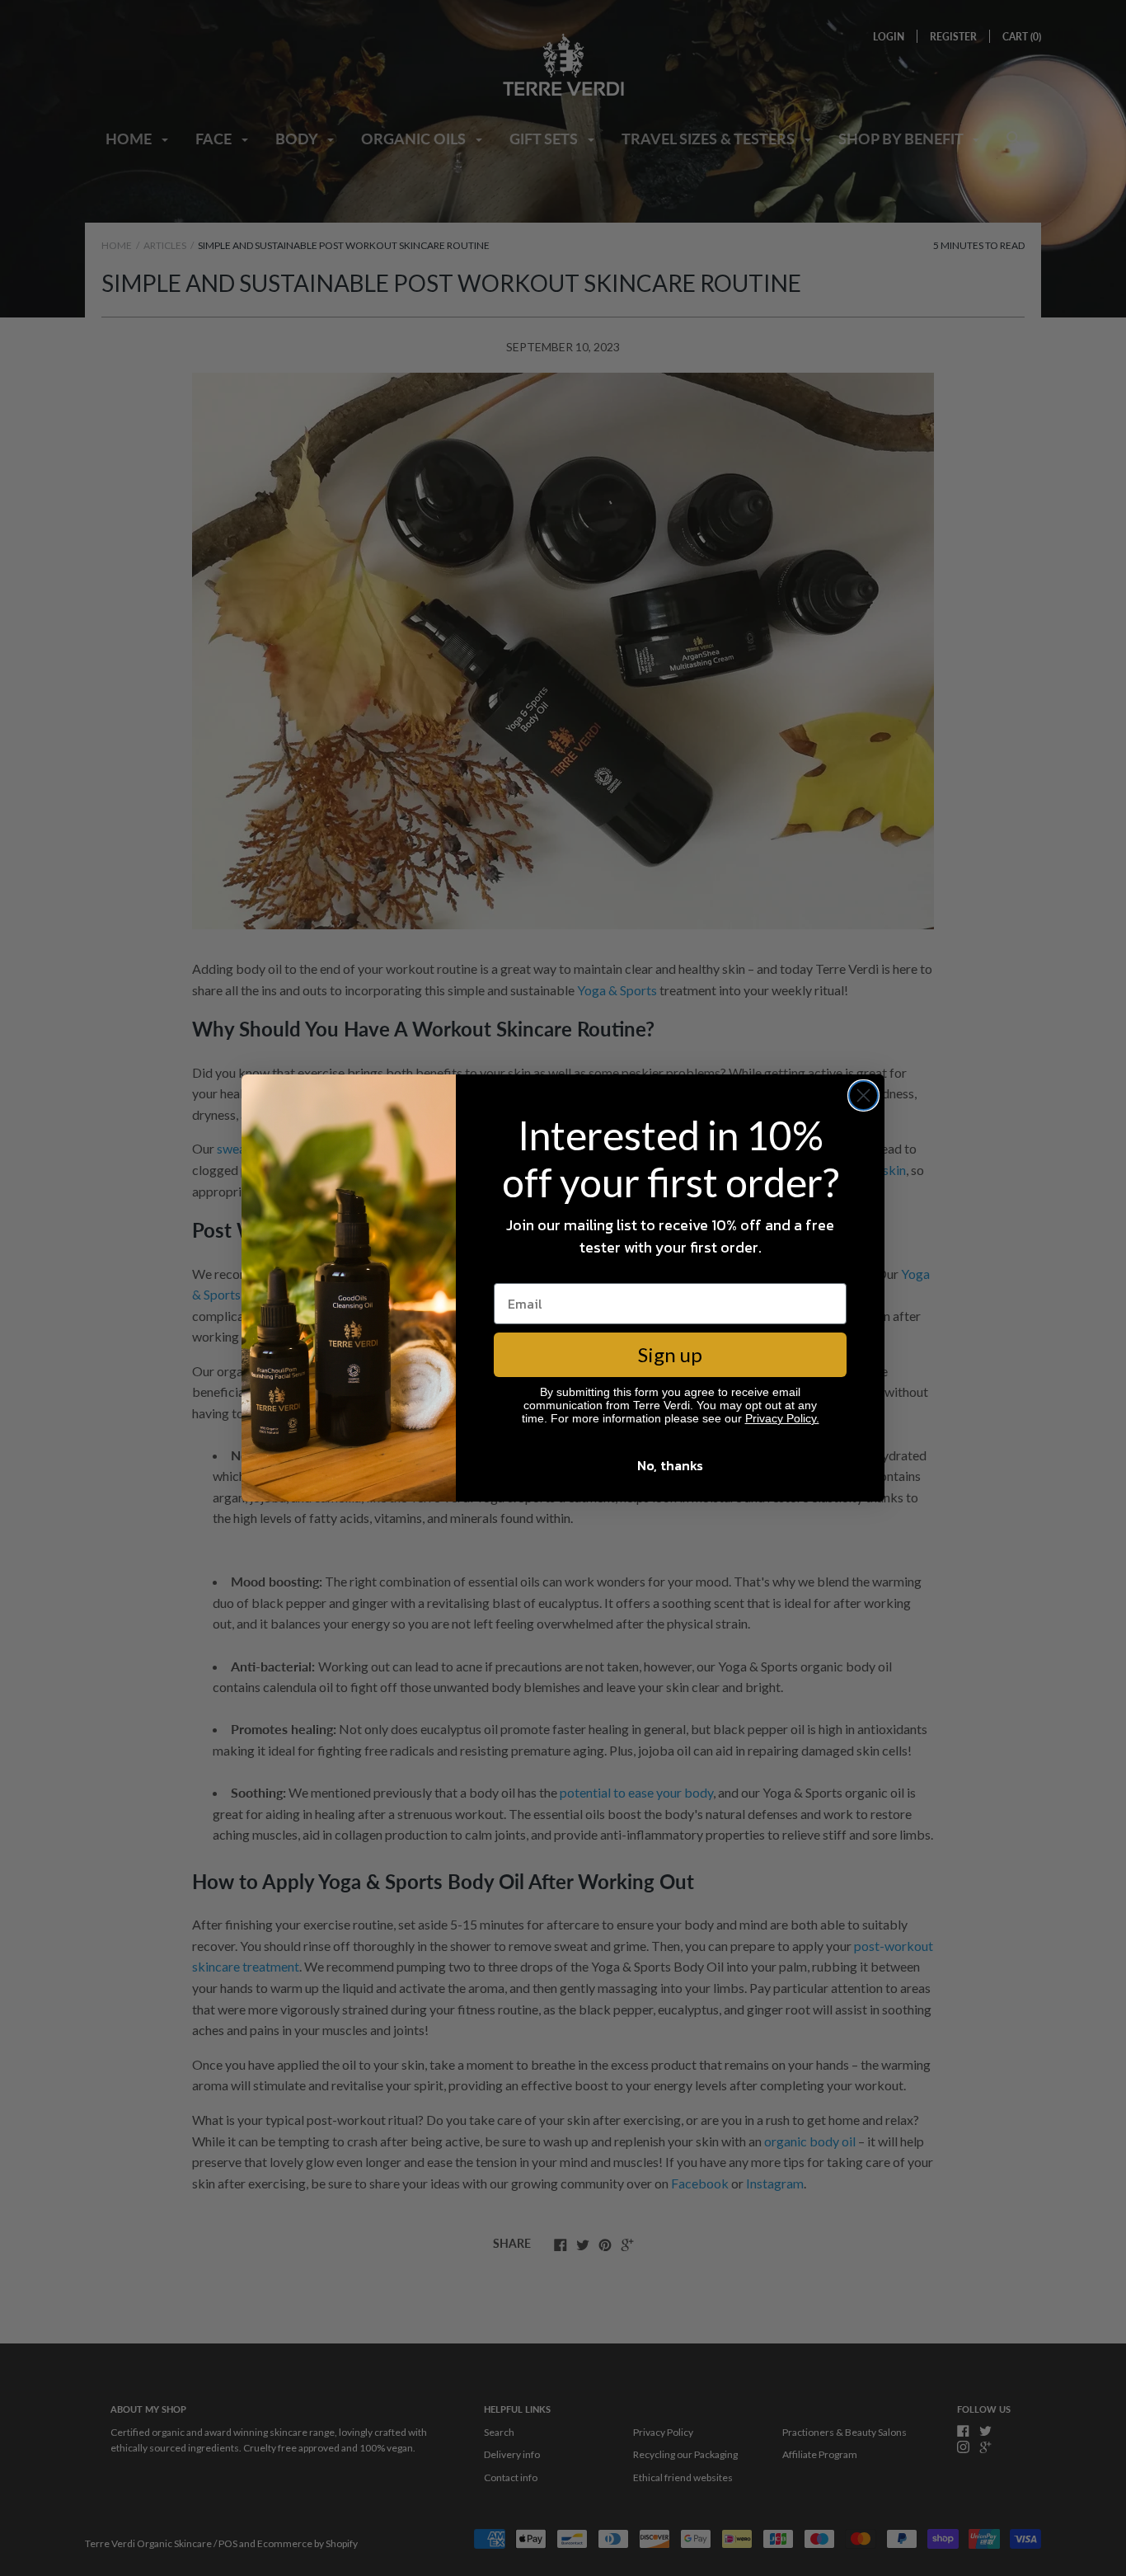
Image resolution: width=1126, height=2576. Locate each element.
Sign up (670, 1354)
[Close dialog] (863, 1095)
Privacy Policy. (782, 1418)
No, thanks (670, 1465)
